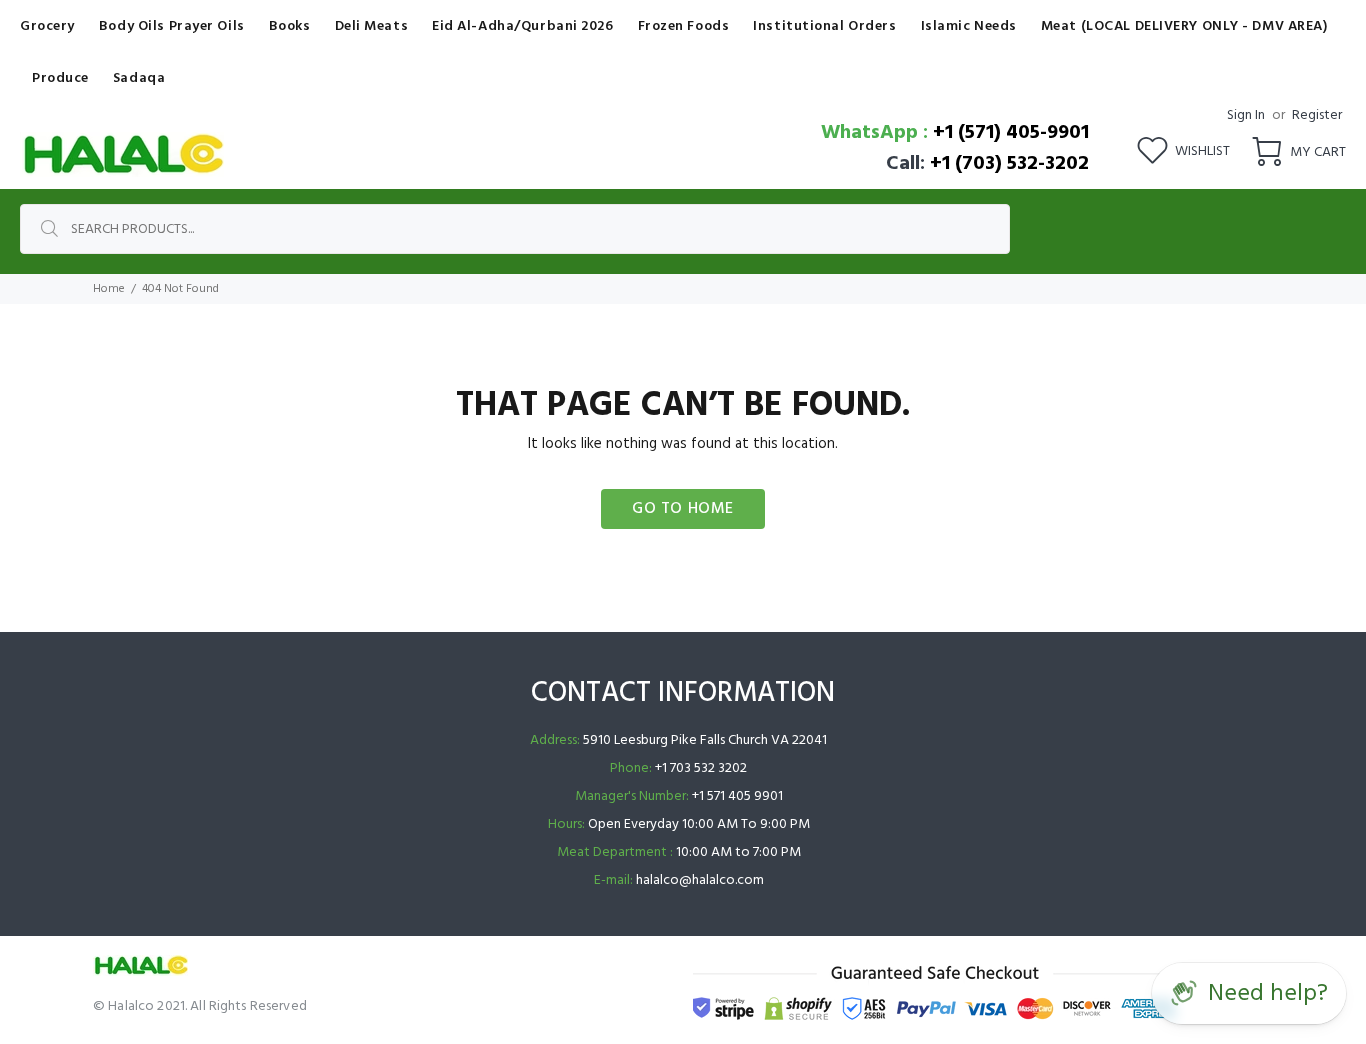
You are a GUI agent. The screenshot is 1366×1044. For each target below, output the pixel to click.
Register (1317, 115)
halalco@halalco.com (700, 880)
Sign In (1246, 115)
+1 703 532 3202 (701, 768)
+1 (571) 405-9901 (1011, 133)
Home (109, 289)
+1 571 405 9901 (737, 796)
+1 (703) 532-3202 (1009, 164)
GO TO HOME (683, 509)
